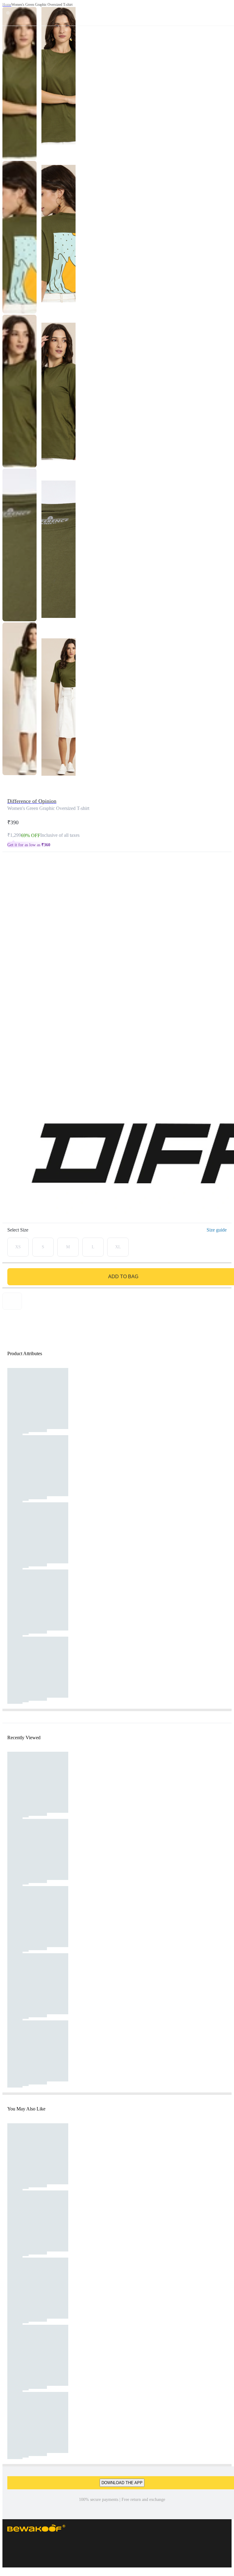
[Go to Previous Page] (8, 13)
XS (18, 1247)
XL (118, 1247)
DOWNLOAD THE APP (122, 2483)
